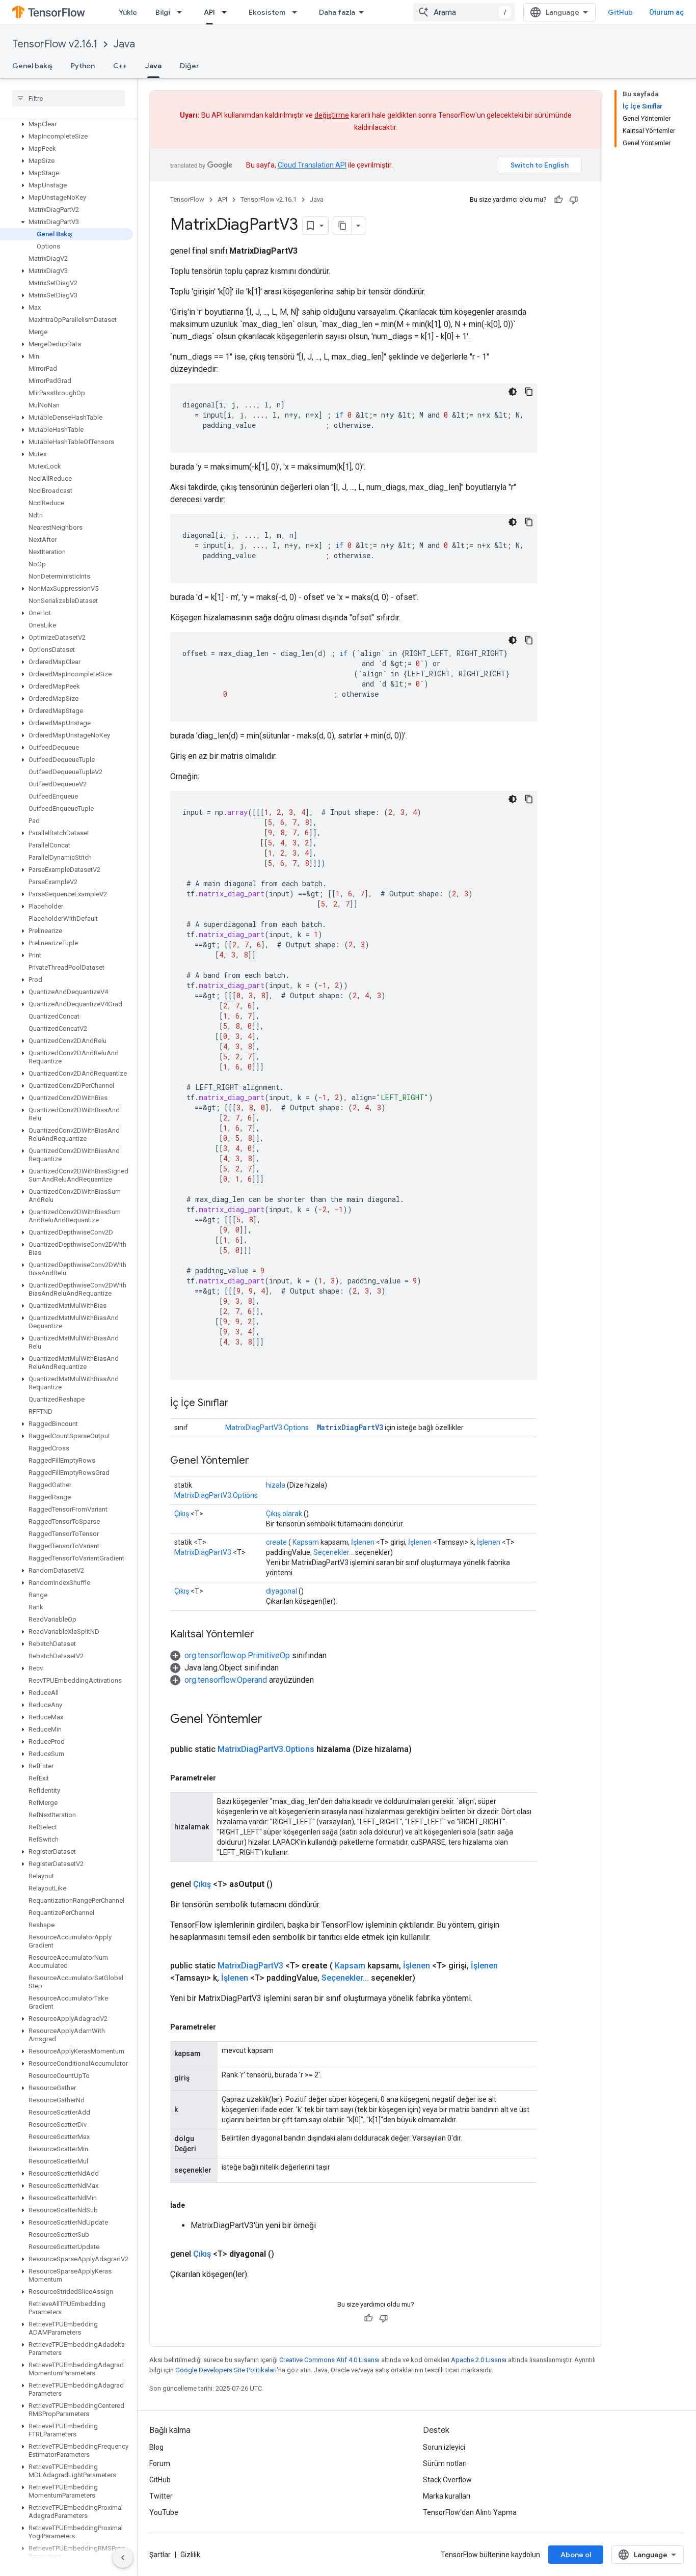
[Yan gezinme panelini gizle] (123, 2558)
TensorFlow (187, 199)
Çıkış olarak (284, 1514)
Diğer (190, 66)
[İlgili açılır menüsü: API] (227, 12)
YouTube (164, 2512)
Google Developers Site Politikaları (226, 2370)
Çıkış (182, 1514)
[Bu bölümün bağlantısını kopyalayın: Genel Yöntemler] (259, 1461)
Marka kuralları (447, 2496)
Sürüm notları (445, 2463)
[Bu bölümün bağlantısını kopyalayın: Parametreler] (226, 1778)
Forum (160, 2463)
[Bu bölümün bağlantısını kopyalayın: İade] (195, 2205)
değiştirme (332, 115)
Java (124, 44)
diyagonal (282, 1591)
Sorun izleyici (444, 2447)
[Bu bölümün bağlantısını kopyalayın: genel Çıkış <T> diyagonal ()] (286, 2254)
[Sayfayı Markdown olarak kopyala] (342, 226)
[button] (66, 124)
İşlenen (363, 1542)
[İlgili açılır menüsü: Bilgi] (182, 12)
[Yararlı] (558, 200)
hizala (276, 1485)
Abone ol (576, 2555)
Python (83, 66)
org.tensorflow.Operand (226, 1680)
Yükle (128, 12)
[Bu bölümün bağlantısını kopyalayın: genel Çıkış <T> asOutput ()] (285, 1884)
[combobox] (464, 12)
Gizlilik (190, 2555)
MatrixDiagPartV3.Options (267, 1428)
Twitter (161, 2496)
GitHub (620, 12)
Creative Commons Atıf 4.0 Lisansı (329, 2360)
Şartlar (160, 2555)
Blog (156, 2447)
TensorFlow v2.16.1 (55, 44)
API (209, 12)
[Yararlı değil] (574, 200)
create (276, 1542)
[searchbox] (69, 98)
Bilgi (163, 12)
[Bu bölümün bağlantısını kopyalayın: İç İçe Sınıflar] (239, 1404)
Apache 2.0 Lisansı (479, 2360)
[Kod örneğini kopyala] (529, 392)
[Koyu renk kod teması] (513, 392)
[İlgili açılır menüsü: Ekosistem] (298, 12)
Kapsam (306, 1542)
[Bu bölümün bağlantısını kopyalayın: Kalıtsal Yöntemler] (264, 1635)
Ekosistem (267, 12)
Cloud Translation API (312, 165)
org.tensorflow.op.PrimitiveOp (237, 1655)
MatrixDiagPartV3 (350, 1427)
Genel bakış (32, 66)
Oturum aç (666, 12)
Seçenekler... (333, 1552)
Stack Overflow (447, 2480)
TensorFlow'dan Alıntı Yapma (470, 2512)
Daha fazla (337, 12)
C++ (120, 66)
